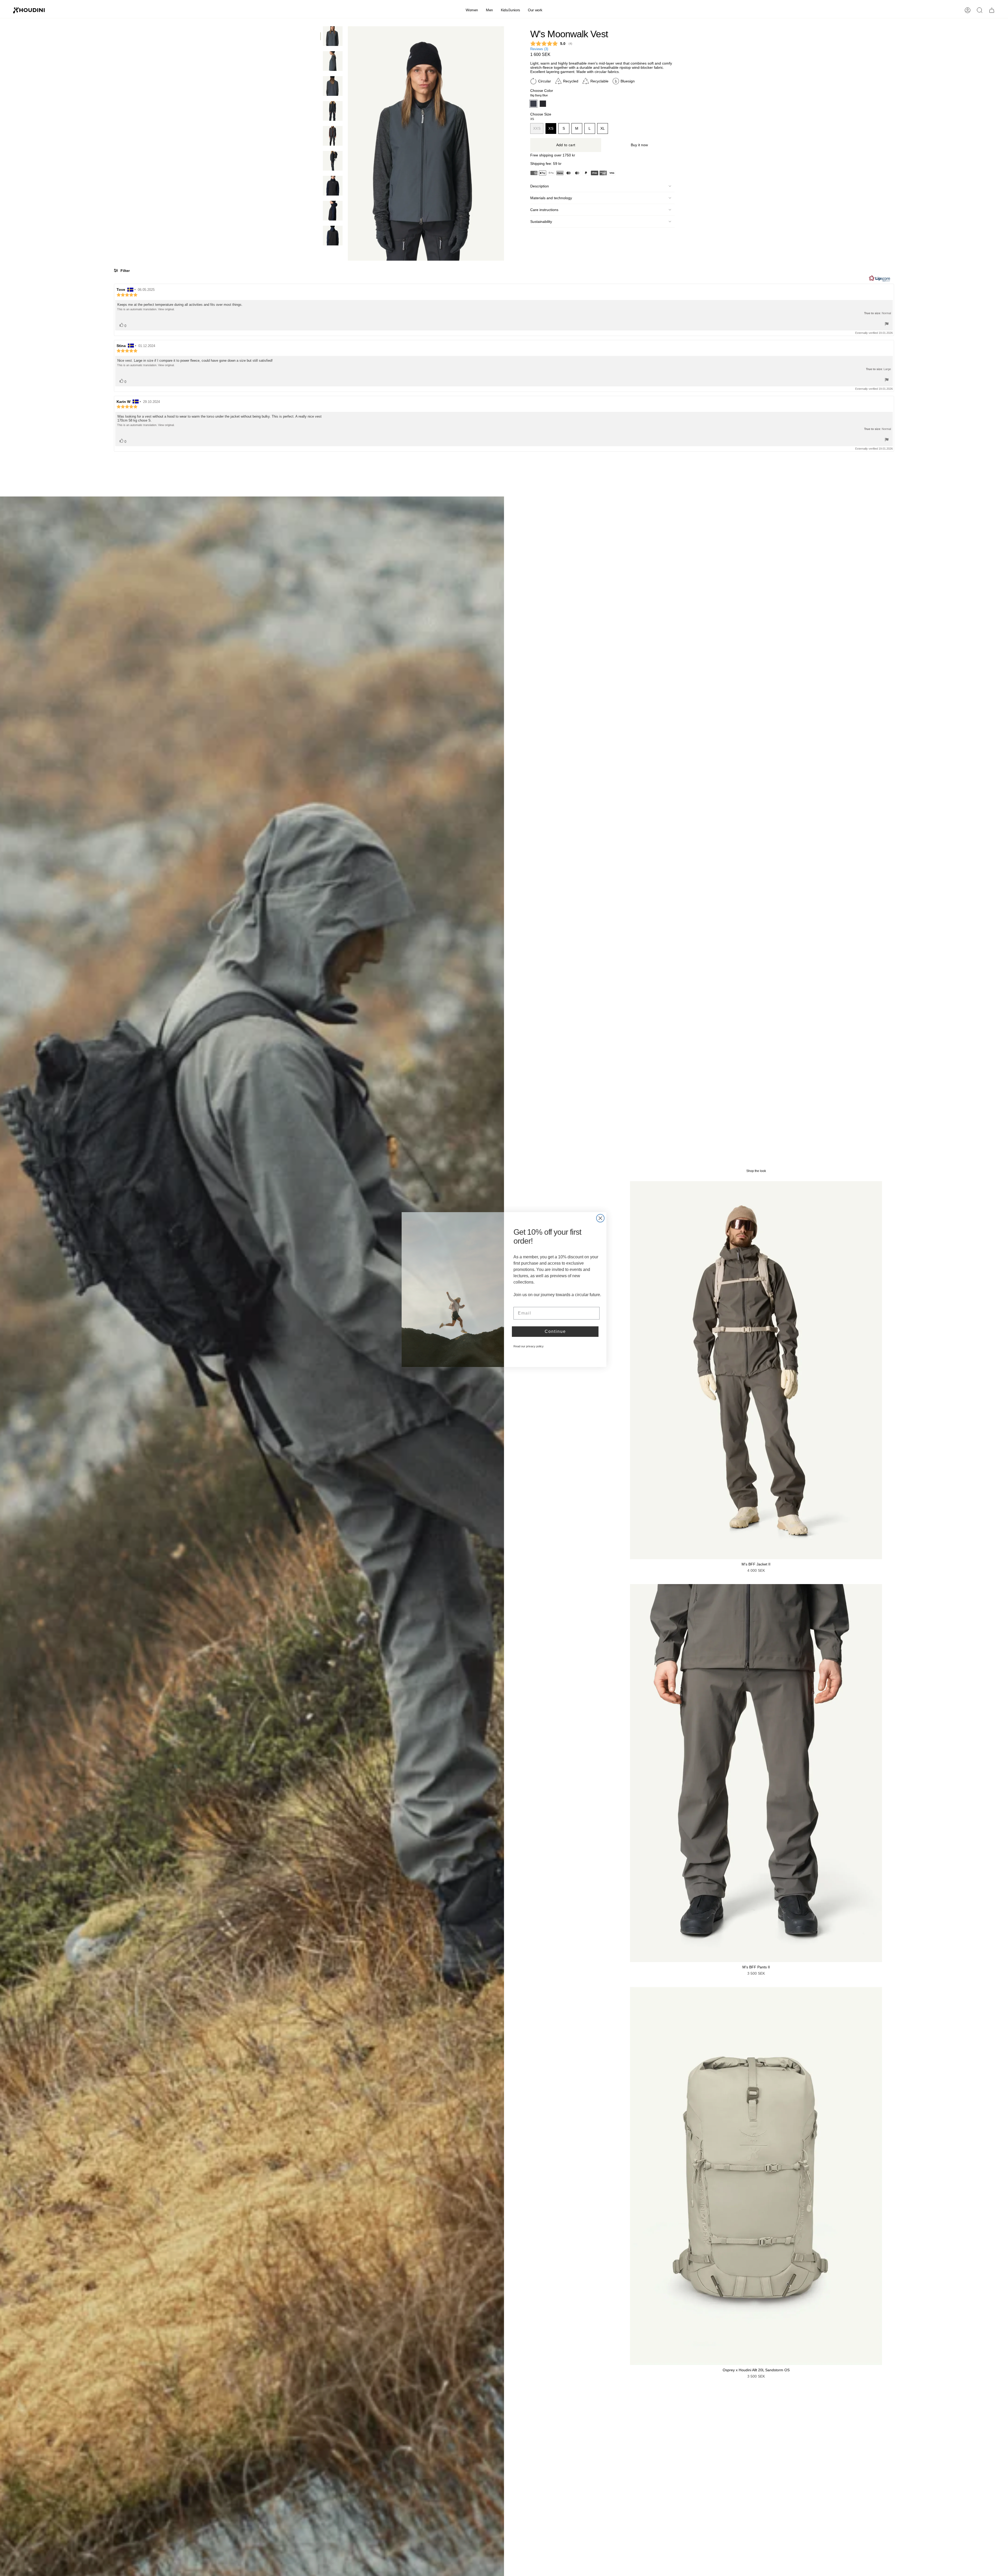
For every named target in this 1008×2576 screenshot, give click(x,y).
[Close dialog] (600, 1217)
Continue (555, 1330)
